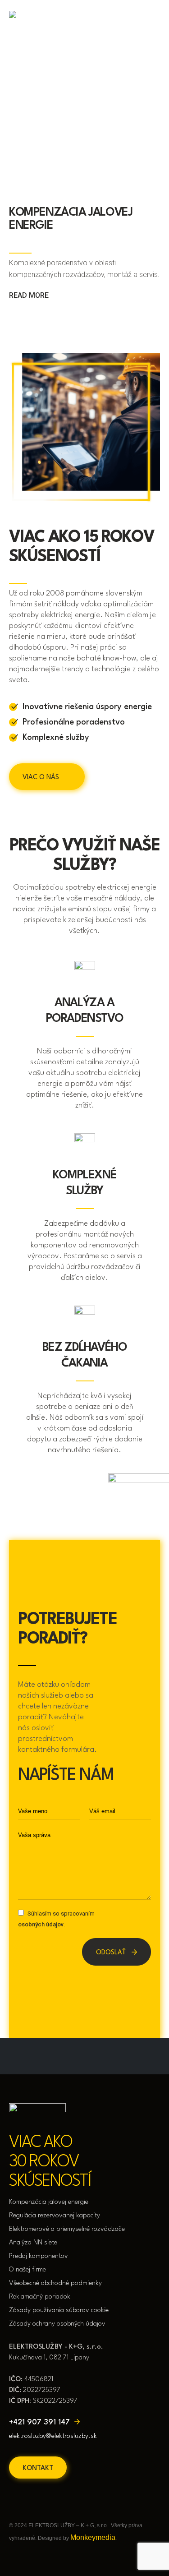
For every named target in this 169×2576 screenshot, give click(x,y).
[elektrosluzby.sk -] (37, 21)
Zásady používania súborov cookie (59, 2311)
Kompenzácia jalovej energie (49, 2202)
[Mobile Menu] (154, 21)
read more (30, 295)
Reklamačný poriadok (40, 2297)
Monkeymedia (93, 2537)
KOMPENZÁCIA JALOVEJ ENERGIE (71, 219)
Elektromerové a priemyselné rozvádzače (67, 2229)
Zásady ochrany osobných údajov (57, 2324)
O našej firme (27, 2270)
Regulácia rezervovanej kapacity (55, 2216)
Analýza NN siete (33, 2243)
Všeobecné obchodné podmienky (55, 2283)
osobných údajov (41, 1924)
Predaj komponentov (39, 2256)
